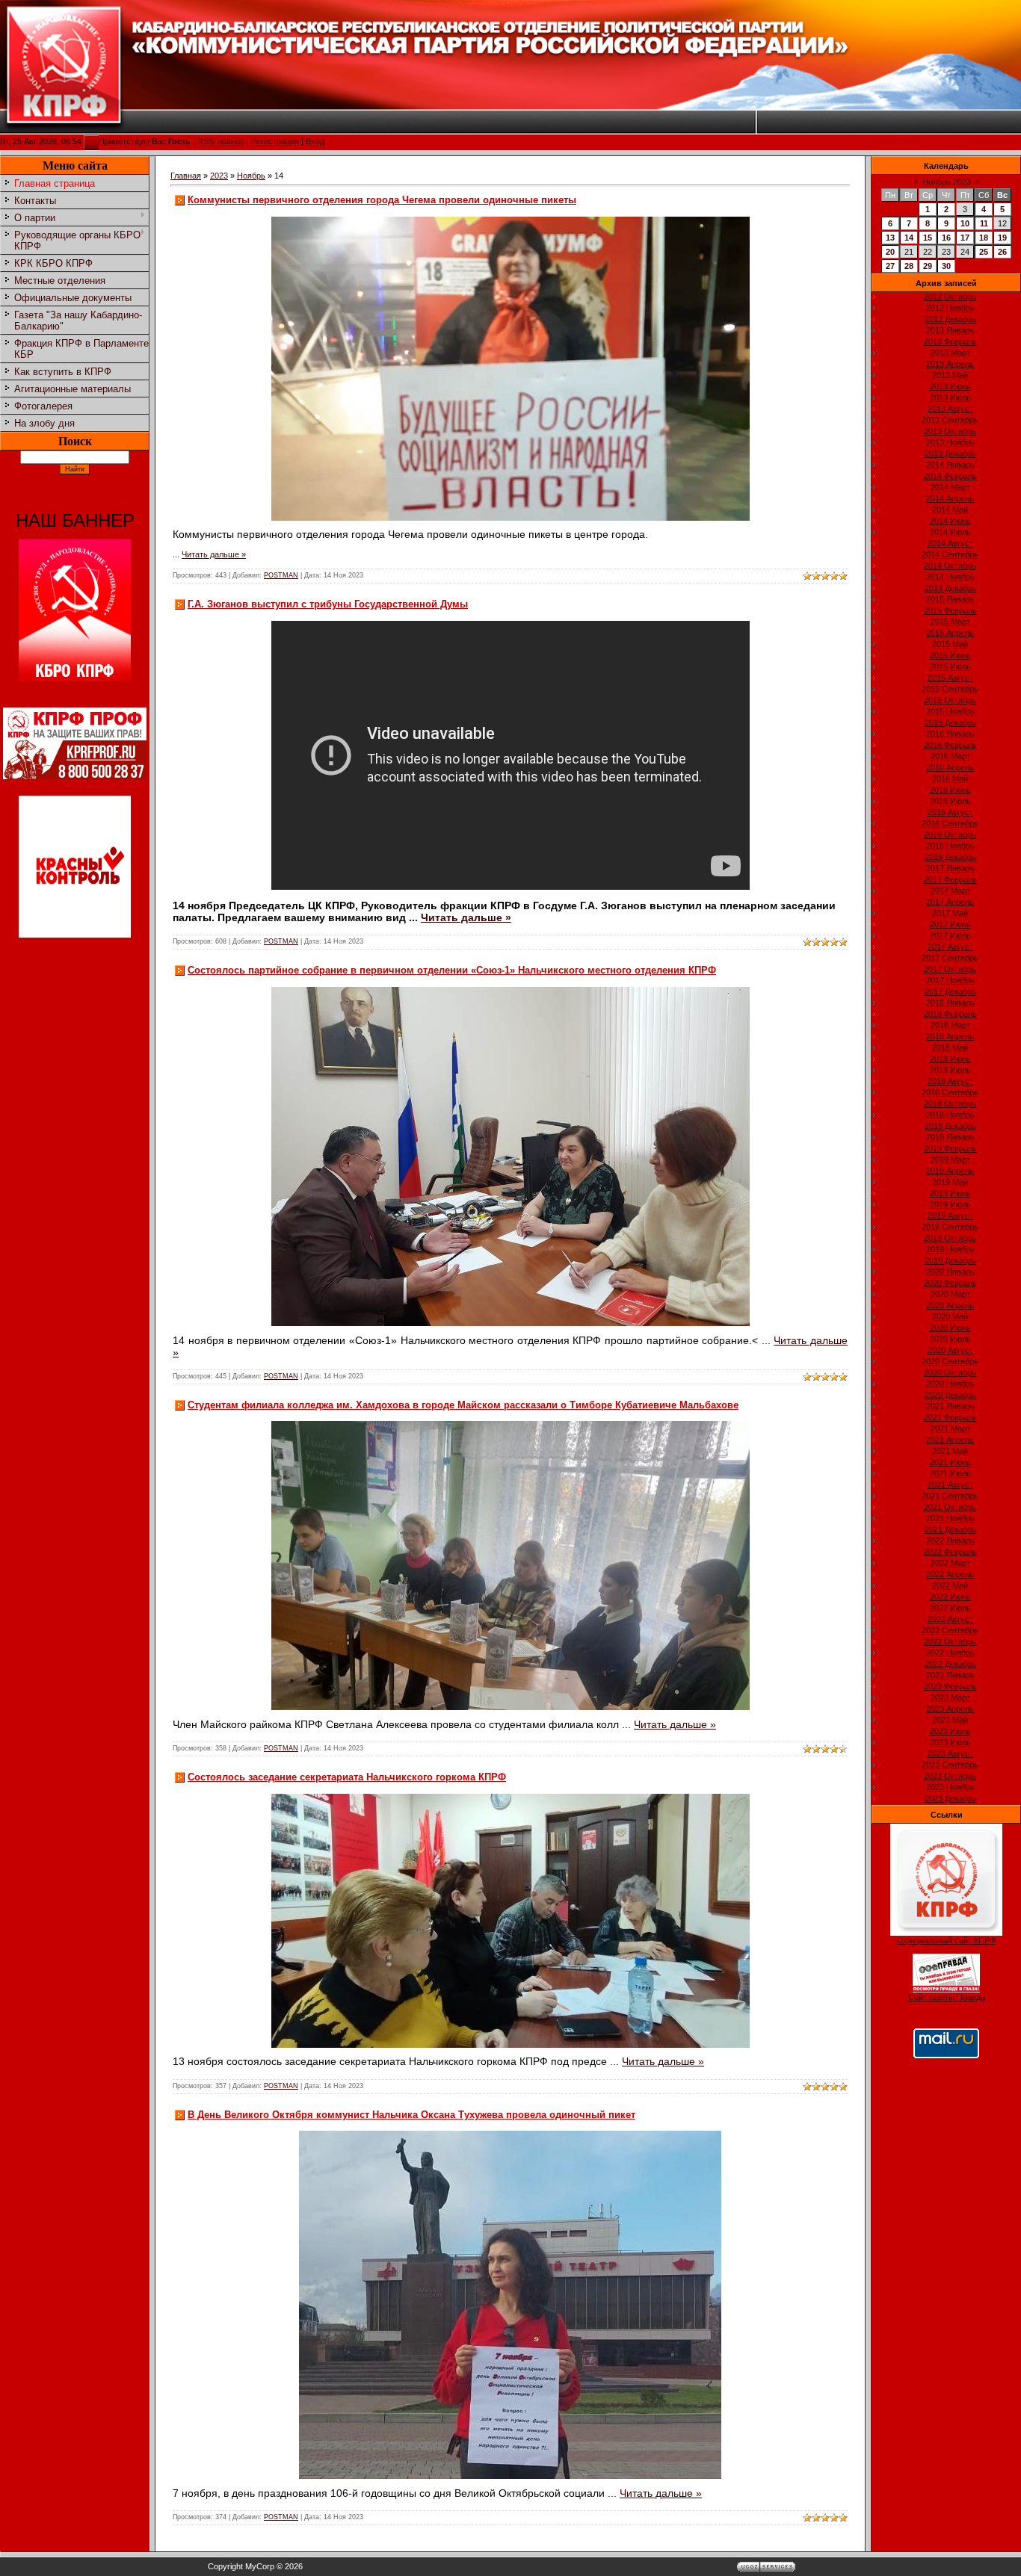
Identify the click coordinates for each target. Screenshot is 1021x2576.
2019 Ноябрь (950, 1249)
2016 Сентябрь (950, 823)
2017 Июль (950, 935)
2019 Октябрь (950, 1238)
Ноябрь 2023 (947, 182)
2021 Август (950, 1484)
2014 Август (950, 543)
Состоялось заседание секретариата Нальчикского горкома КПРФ (347, 1777)
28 (909, 266)
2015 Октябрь (950, 700)
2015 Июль (950, 666)
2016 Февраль (950, 745)
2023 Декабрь (950, 1798)
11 (984, 223)
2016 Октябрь (950, 835)
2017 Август (950, 947)
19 (1002, 238)
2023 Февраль (950, 1686)
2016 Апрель (950, 767)
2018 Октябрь (950, 1103)
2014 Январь (950, 465)
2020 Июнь (950, 1328)
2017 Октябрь (950, 969)
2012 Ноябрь (950, 308)
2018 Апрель (950, 1036)
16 (946, 238)
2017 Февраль (950, 879)
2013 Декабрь (950, 453)
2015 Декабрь (950, 722)
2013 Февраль (950, 341)
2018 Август (950, 1081)
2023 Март (950, 1697)
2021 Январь (950, 1406)
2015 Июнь (950, 655)
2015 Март (950, 622)
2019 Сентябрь (950, 1227)
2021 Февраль (950, 1417)
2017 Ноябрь (950, 980)
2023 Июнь (950, 1731)
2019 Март (950, 1159)
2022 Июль (950, 1608)
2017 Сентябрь (950, 958)
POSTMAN (281, 575)
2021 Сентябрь (950, 1496)
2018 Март (950, 1025)
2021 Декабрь (950, 1529)
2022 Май (950, 1585)
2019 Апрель (950, 1171)
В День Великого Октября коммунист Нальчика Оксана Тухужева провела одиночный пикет (411, 2115)
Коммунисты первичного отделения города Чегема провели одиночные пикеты (382, 200)
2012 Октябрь (950, 297)
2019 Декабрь (950, 1260)
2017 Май (950, 913)
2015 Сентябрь (950, 689)
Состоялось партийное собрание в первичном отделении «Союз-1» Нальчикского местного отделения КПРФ (452, 970)
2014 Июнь (950, 521)
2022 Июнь (950, 1597)
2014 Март (950, 487)
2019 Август (950, 1216)
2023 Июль (950, 1742)
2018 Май (950, 1047)
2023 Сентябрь (950, 1765)
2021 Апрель (950, 1440)
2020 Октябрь (950, 1372)
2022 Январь (950, 1541)
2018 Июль (950, 1070)
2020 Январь (950, 1272)
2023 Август (950, 1753)
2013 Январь (950, 330)
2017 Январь (950, 868)
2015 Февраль (950, 610)
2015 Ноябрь (950, 711)
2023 (219, 176)
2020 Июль (950, 1339)
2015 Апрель (950, 633)
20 (890, 252)
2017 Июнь (950, 924)
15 (928, 238)
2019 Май (950, 1182)
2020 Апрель (950, 1305)
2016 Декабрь (950, 857)
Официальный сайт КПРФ (946, 1940)
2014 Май (950, 510)
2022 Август (950, 1619)
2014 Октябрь (950, 566)
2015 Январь (950, 599)
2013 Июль (950, 397)
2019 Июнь (950, 1193)
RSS (206, 142)
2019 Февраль (950, 1148)
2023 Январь (950, 1675)
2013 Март (950, 353)
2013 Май (950, 375)
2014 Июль (950, 532)
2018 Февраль (950, 1014)
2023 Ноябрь (950, 1787)
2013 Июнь (950, 386)
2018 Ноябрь (950, 1115)
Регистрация (275, 142)
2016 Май (950, 778)
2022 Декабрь (950, 1664)
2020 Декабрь (950, 1395)
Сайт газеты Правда (947, 1997)
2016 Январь (950, 734)
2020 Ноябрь (950, 1384)
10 (965, 223)
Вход (315, 142)
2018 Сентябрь (950, 1092)
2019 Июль (950, 1204)
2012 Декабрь (950, 319)
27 (890, 266)
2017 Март (950, 891)
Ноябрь (251, 176)
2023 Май (950, 1720)
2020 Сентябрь (950, 1361)
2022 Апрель (950, 1574)
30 (946, 266)
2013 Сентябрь (950, 420)
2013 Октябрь (950, 431)
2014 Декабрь (950, 588)
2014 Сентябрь (950, 554)
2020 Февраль (950, 1283)
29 (928, 266)
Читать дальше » (214, 554)
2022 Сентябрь (950, 1630)
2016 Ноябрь (950, 846)
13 (890, 238)
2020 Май (950, 1316)
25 (984, 252)
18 (984, 238)
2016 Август (950, 812)
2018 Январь (950, 1003)
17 (965, 238)
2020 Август (950, 1350)
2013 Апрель (950, 364)
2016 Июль (950, 801)
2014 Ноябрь (950, 577)
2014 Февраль (950, 476)
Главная (229, 142)
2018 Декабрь (950, 1126)
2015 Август (950, 678)
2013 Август (950, 409)
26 (1002, 252)
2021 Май (950, 1451)
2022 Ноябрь (950, 1653)
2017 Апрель (950, 902)
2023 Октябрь (950, 1776)
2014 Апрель (950, 498)
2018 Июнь (950, 1059)
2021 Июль (950, 1473)
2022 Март (950, 1563)
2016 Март (950, 756)
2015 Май (950, 644)
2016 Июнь (950, 790)
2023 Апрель (950, 1709)
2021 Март (950, 1428)
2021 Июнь (950, 1462)
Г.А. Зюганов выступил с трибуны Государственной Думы (328, 604)
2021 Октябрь (950, 1507)
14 (909, 238)
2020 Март (950, 1294)
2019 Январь (950, 1137)
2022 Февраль (950, 1552)
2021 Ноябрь (950, 1518)
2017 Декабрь (950, 991)
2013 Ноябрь (950, 442)
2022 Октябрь (950, 1641)
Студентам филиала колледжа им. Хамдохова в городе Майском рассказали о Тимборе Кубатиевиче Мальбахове (463, 1405)
